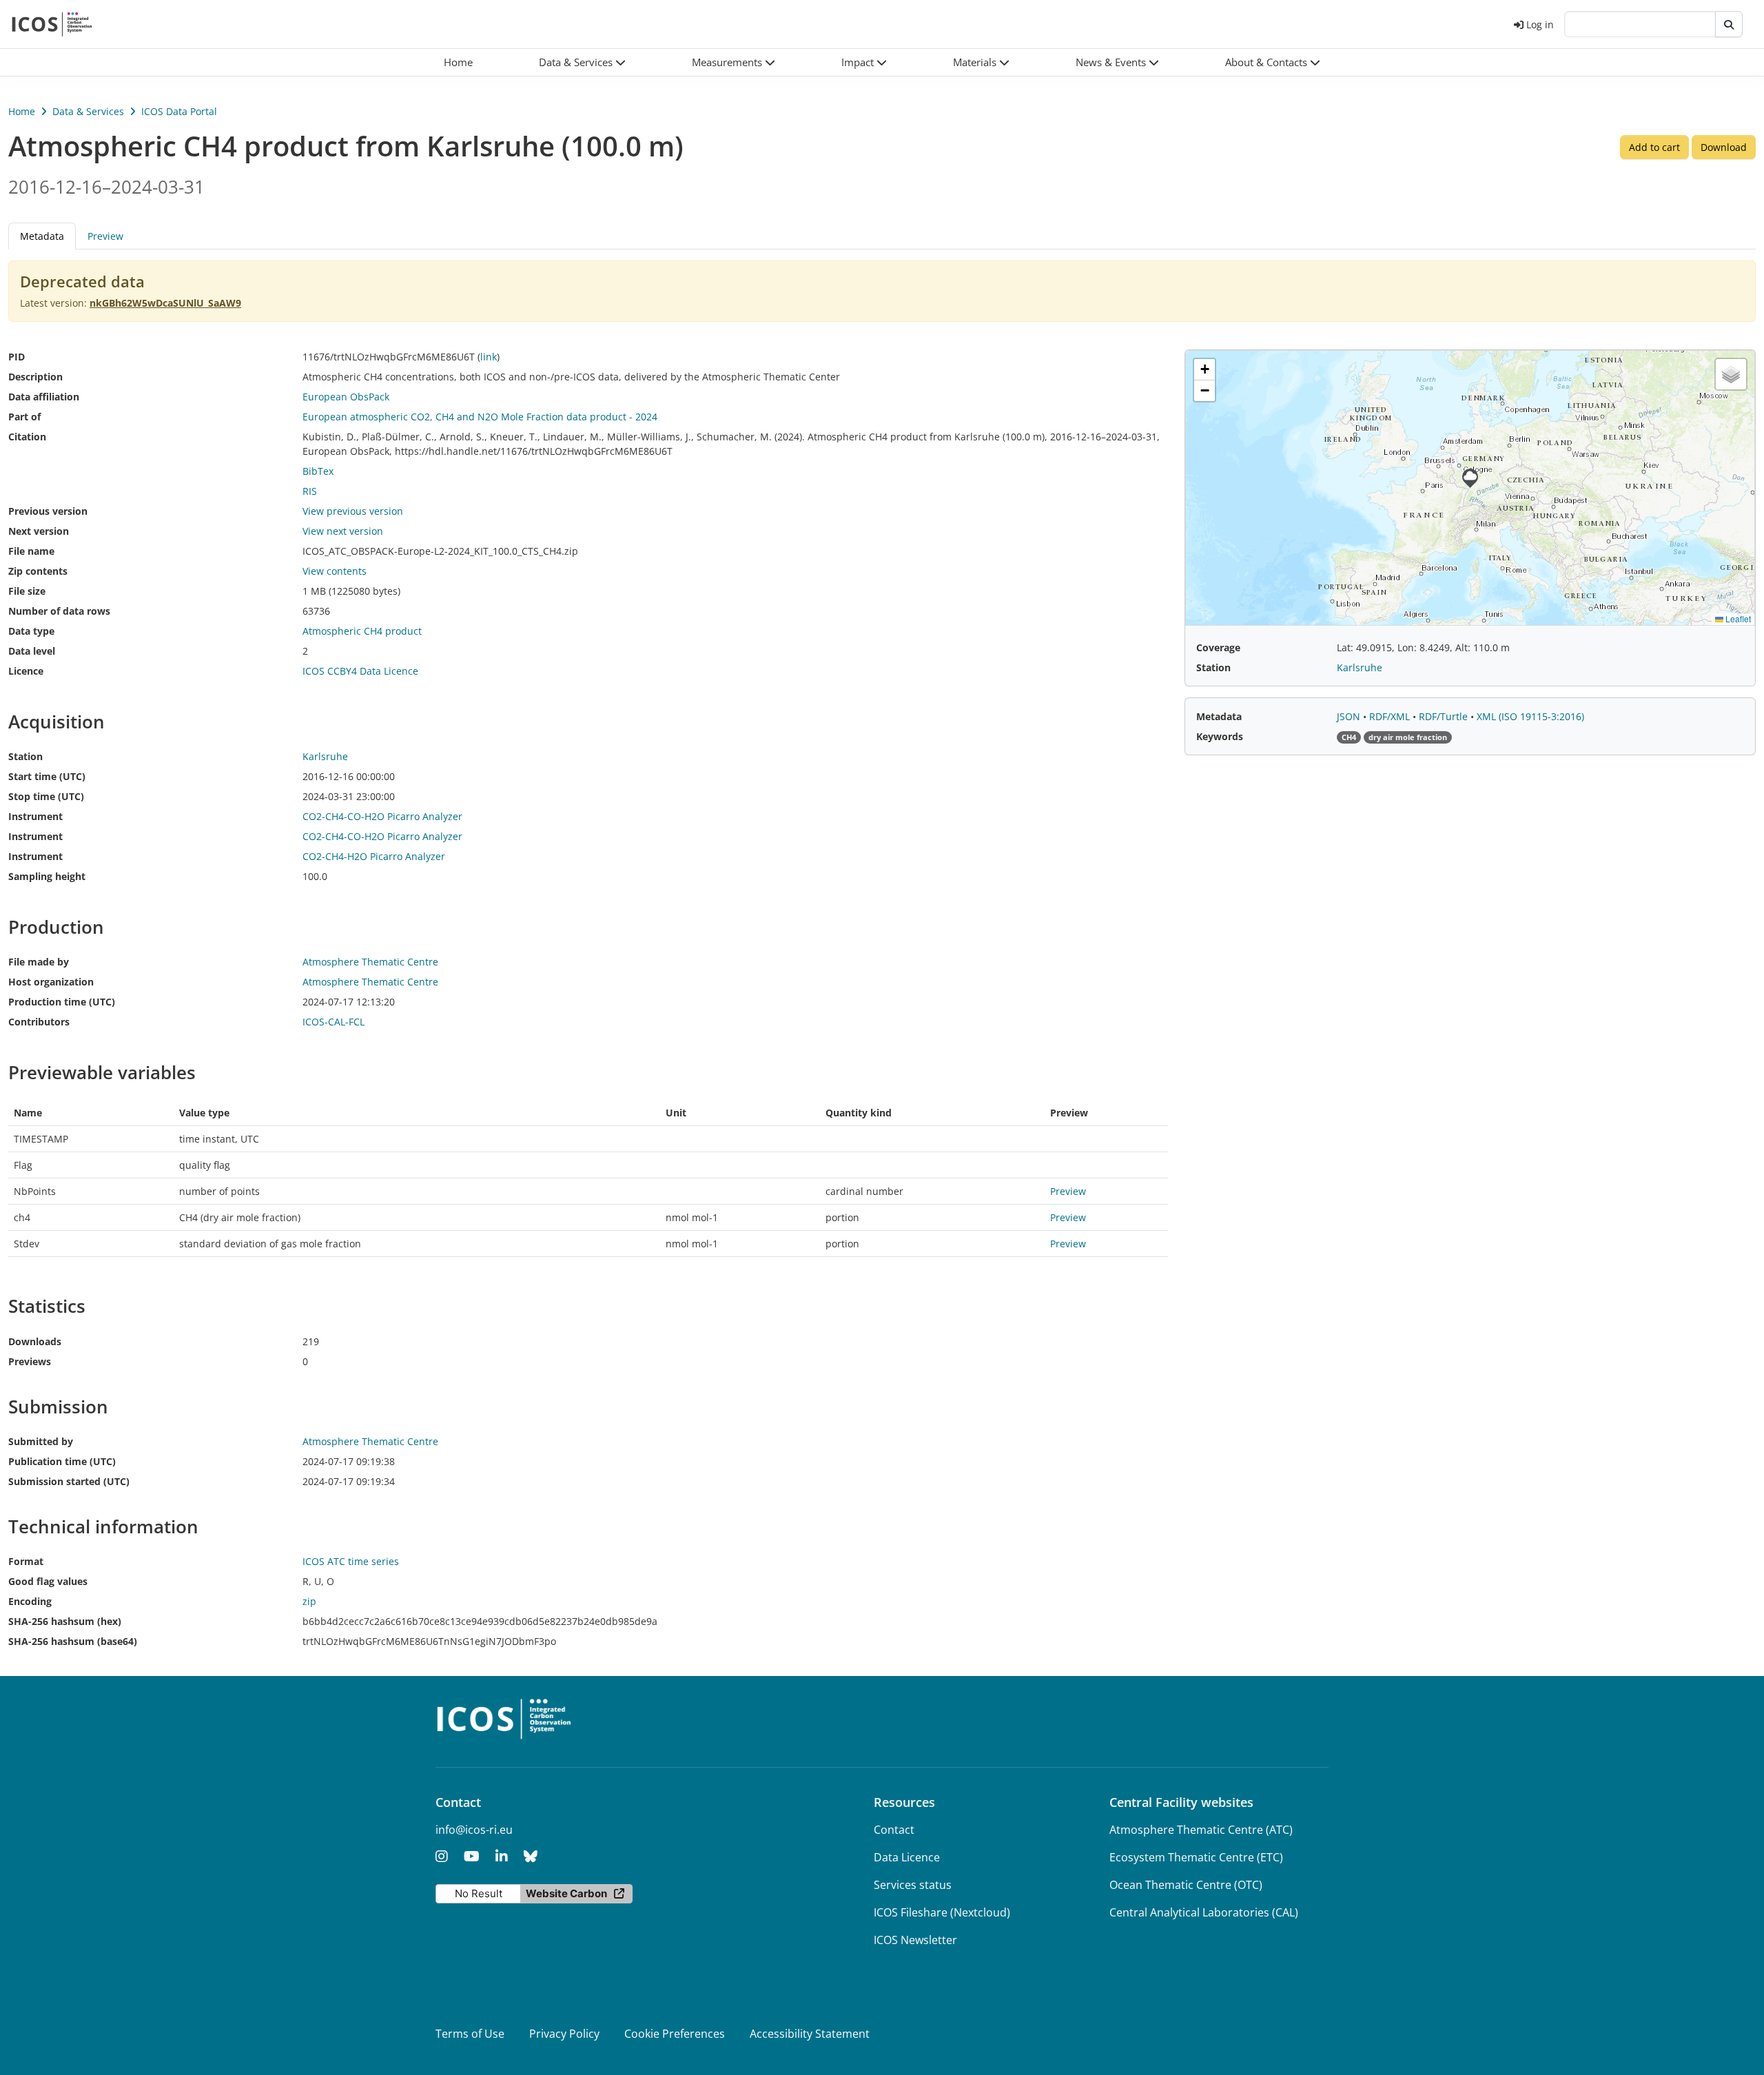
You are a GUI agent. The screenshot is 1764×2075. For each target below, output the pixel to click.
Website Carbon (566, 1893)
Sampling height (47, 876)
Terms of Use (470, 2034)
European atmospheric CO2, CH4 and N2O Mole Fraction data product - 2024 (480, 417)
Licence (26, 671)
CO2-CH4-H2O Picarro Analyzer (374, 856)
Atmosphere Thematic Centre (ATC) (1201, 1830)
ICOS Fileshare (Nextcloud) (942, 1912)
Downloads (35, 1341)
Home (22, 111)
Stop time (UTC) (46, 796)
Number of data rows (59, 611)
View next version (343, 531)
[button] (582, 62)
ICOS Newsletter (915, 1940)
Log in (1540, 24)
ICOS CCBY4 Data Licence (360, 671)
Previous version (48, 511)
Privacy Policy (564, 2034)
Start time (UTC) (47, 776)
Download (1724, 147)
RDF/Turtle (1445, 716)
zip (309, 1601)
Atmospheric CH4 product (362, 631)
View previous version (353, 511)
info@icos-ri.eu (474, 1830)
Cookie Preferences (675, 2034)
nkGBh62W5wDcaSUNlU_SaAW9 (165, 303)
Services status (913, 1885)
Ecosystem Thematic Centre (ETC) (1196, 1857)
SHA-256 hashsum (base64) (73, 1641)
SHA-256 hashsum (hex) (65, 1621)
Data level (32, 651)
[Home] (52, 24)
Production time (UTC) (62, 1002)
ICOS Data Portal (179, 111)
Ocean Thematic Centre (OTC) (1186, 1885)
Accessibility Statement (810, 2034)
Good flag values (48, 1581)
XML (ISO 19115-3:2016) (1530, 716)
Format (26, 1561)
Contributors (39, 1022)
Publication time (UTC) (62, 1461)
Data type (31, 631)
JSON (1350, 716)
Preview (105, 236)
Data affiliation (44, 397)
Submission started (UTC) (69, 1481)
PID (17, 357)
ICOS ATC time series (351, 1561)
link (489, 357)
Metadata (1219, 716)
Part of (24, 417)
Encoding (30, 1601)
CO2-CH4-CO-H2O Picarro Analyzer (382, 816)
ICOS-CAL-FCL (334, 1022)
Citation (27, 437)
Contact (894, 1830)
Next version (39, 531)
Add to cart (1654, 147)
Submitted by (41, 1441)
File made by (39, 962)
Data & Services (88, 111)
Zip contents (38, 571)
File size (27, 591)
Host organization (51, 982)
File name (31, 551)
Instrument (35, 816)
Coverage (1218, 647)
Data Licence (907, 1857)
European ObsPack (346, 397)
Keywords (1220, 736)
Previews (30, 1361)
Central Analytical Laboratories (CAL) (1204, 1912)
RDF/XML (1391, 716)
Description (35, 377)
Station (25, 756)
